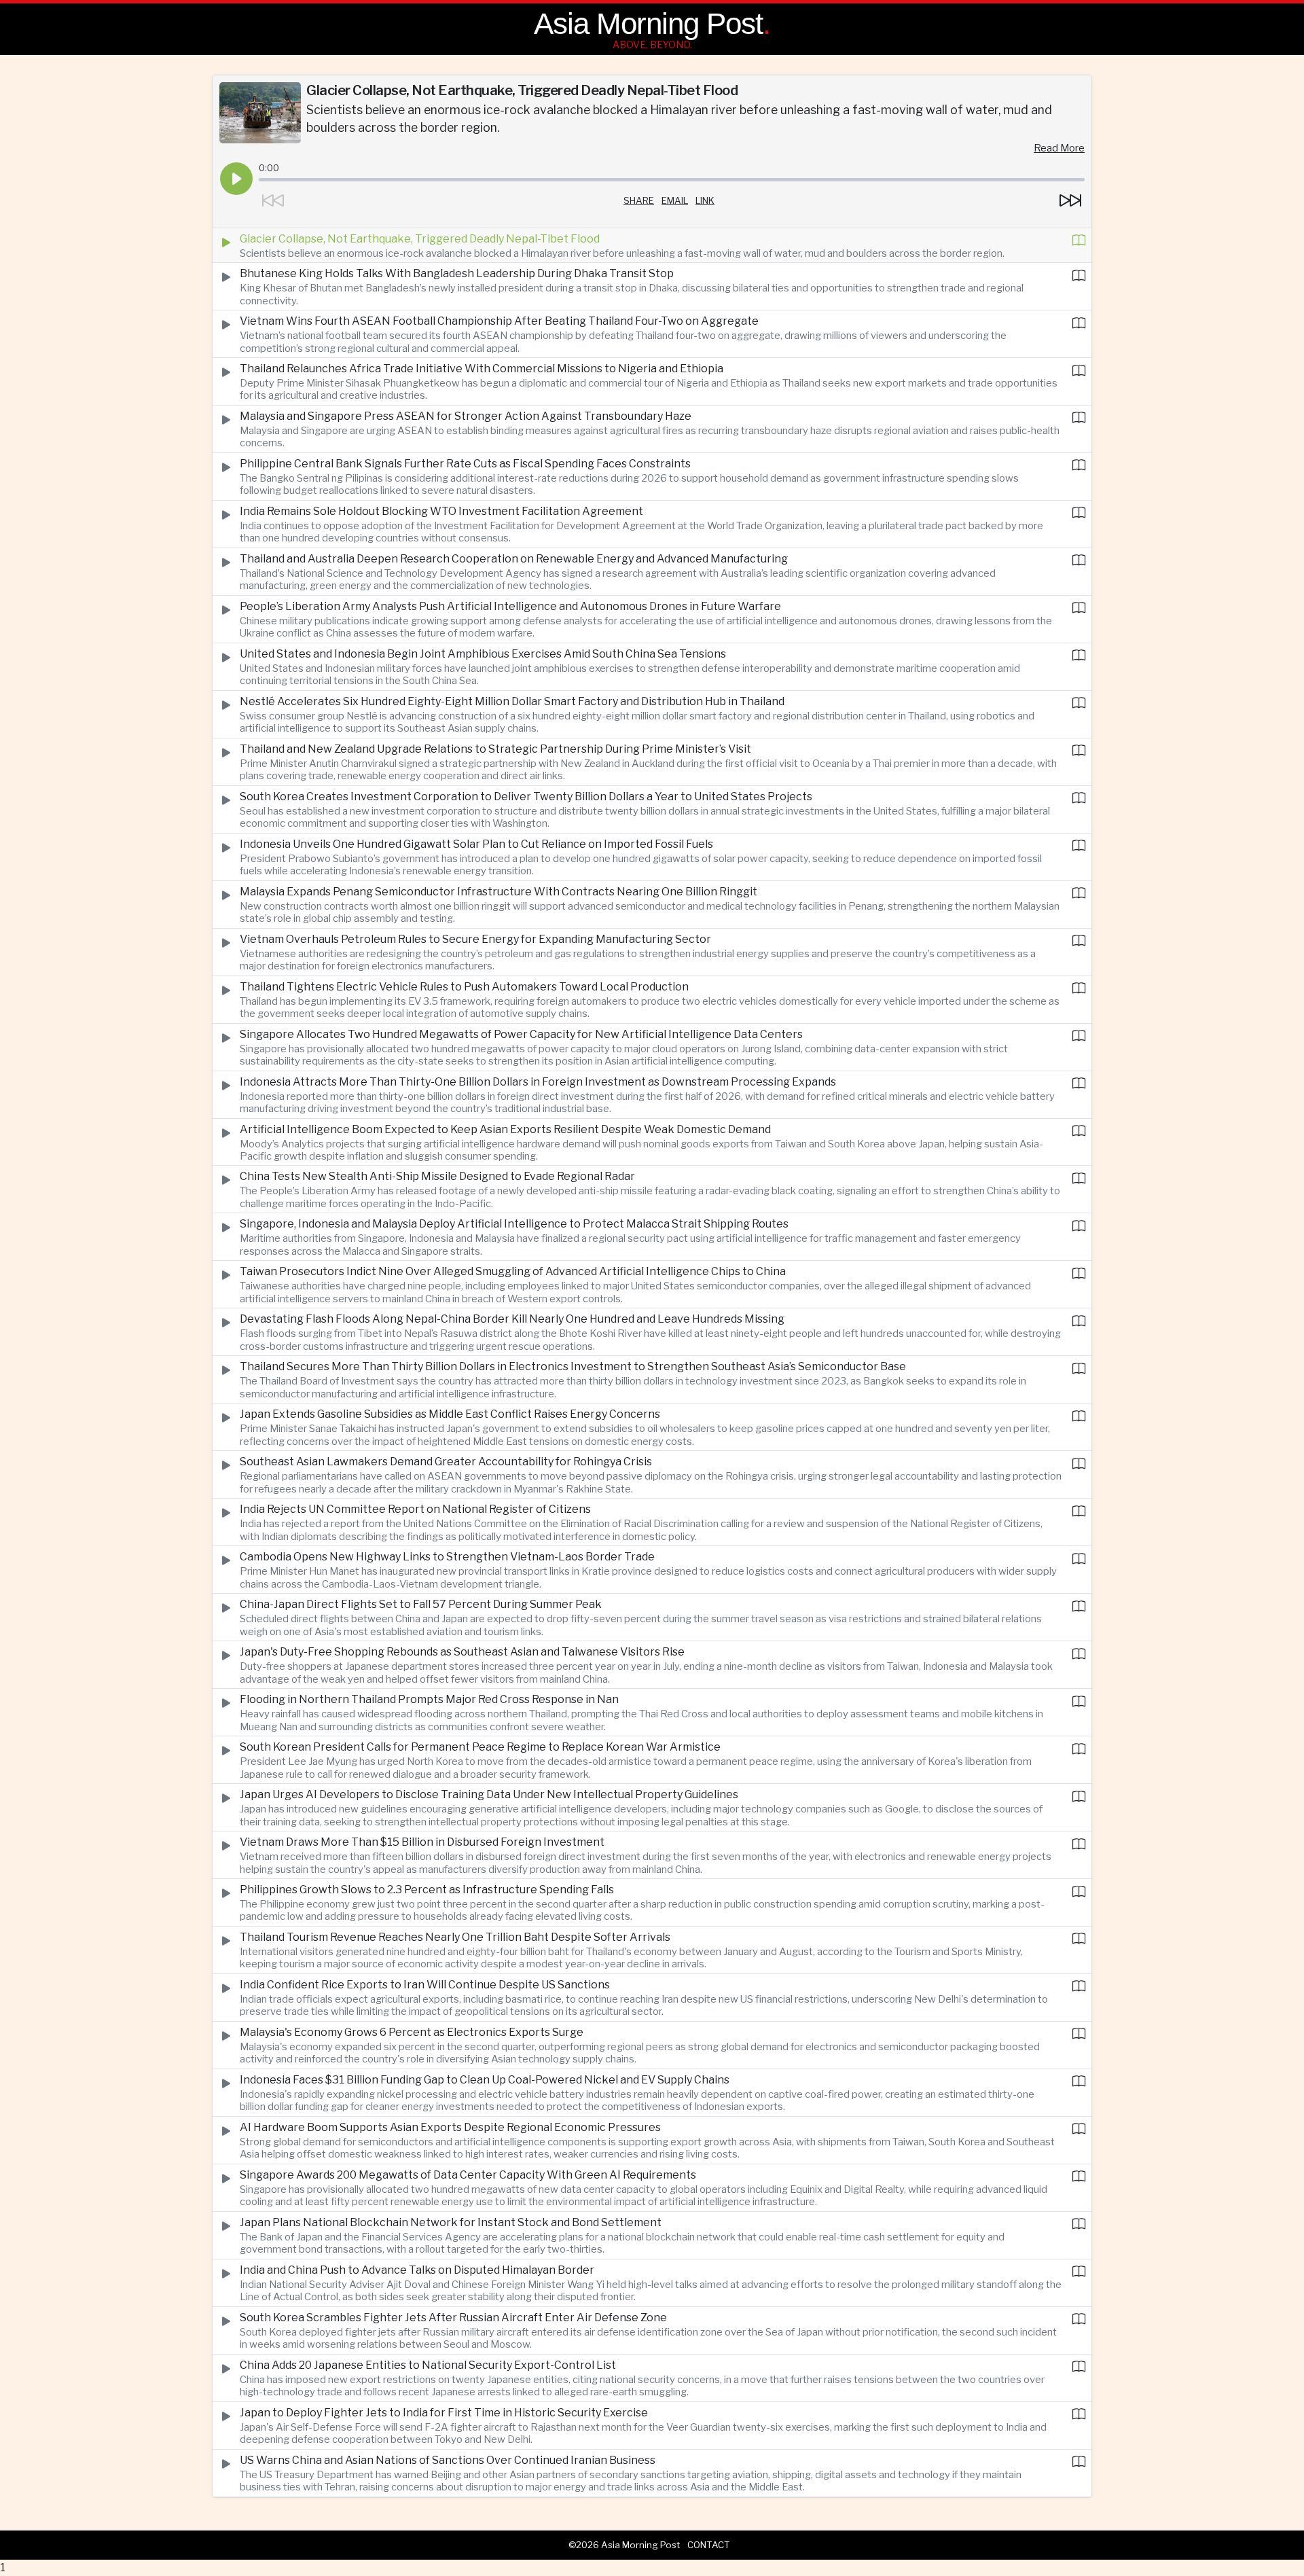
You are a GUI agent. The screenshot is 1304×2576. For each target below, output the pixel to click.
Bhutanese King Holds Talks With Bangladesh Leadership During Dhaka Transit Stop (457, 273)
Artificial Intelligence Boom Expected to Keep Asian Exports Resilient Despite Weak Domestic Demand (505, 1129)
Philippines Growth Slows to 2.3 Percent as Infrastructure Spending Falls (427, 1890)
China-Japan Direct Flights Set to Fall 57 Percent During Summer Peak (421, 1604)
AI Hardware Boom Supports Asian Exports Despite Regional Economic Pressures (450, 2127)
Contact (709, 2545)
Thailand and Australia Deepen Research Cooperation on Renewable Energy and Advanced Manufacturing (514, 559)
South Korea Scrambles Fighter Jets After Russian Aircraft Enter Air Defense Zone (453, 2318)
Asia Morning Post (648, 23)
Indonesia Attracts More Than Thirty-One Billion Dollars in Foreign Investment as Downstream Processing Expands (538, 1082)
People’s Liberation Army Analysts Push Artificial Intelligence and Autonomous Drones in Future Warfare (510, 606)
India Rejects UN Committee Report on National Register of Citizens (415, 1509)
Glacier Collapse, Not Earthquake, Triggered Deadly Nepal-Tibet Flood (420, 239)
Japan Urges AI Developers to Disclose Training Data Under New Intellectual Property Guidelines (489, 1794)
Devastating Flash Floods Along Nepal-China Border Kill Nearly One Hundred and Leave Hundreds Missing (512, 1319)
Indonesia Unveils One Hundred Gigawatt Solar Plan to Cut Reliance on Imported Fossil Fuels (476, 844)
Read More (1059, 148)
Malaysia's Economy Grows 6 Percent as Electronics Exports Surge (412, 2032)
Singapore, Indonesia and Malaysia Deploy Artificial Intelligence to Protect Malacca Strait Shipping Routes (514, 1224)
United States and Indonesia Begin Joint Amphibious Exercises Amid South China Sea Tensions (483, 654)
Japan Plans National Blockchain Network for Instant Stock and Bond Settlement (451, 2222)
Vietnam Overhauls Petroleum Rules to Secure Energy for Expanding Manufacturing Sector (475, 939)
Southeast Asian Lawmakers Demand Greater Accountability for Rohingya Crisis (446, 1462)
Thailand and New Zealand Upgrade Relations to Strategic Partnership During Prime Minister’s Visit (495, 749)
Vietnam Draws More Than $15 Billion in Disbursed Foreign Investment (422, 1842)
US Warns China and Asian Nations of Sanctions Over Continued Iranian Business (448, 2460)
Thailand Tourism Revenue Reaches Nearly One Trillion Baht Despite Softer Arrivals (455, 1937)
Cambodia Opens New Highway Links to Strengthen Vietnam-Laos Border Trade (447, 1557)
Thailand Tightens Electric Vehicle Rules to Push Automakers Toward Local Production (464, 987)
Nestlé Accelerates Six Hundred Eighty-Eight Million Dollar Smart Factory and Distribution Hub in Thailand (512, 701)
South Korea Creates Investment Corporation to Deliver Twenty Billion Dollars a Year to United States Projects (526, 797)
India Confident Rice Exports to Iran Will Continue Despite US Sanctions (425, 1985)
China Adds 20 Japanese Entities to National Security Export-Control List (428, 2365)
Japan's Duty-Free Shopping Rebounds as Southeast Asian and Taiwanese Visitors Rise (462, 1652)
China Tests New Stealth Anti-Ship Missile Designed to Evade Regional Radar (437, 1176)
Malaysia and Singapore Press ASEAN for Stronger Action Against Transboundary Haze (466, 416)
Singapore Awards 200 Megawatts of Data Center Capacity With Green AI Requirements (468, 2175)
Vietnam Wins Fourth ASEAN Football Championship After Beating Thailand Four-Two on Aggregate (499, 321)
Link (705, 200)
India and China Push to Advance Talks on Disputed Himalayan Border (417, 2270)
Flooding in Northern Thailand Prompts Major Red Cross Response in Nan (429, 1699)
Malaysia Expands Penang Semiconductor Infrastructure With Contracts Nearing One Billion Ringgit (499, 892)
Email (675, 200)
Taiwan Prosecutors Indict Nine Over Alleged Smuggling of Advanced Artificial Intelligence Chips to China (513, 1271)
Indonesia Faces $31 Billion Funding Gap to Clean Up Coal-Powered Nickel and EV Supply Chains (485, 2080)
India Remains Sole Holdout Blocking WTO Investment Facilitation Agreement (441, 511)
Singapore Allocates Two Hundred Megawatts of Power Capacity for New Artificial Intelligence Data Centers (521, 1034)
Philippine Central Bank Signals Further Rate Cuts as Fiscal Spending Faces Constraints (465, 464)
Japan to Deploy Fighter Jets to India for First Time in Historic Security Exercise (444, 2413)
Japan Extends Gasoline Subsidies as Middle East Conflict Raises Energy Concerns (450, 1414)
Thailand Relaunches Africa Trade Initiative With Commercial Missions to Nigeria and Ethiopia (482, 369)
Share (639, 200)
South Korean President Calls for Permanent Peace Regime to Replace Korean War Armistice (480, 1747)
